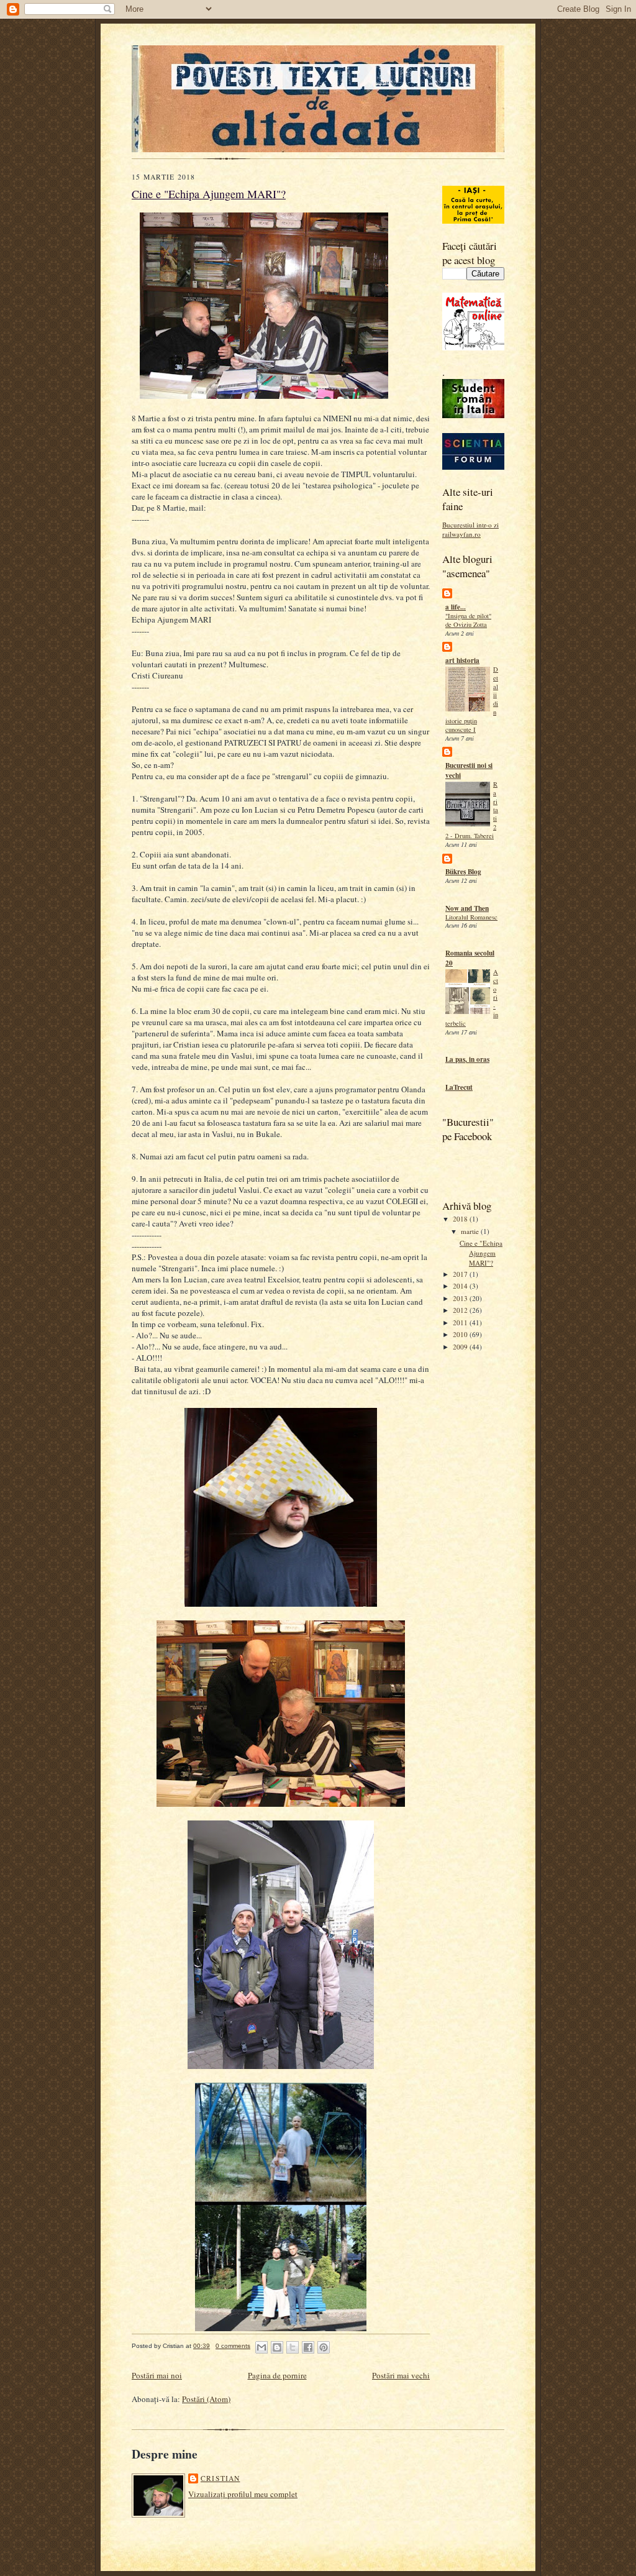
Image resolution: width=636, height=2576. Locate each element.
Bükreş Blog (463, 872)
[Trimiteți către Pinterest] (324, 2347)
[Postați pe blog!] (277, 2347)
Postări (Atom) (206, 2399)
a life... (456, 607)
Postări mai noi (157, 2375)
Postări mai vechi (401, 2375)
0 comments (233, 2346)
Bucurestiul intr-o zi (470, 525)
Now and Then (467, 908)
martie (471, 1231)
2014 (461, 1286)
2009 (461, 1347)
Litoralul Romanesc (471, 917)
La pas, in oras (467, 1059)
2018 (461, 1219)
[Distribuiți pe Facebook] (308, 2347)
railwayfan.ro (461, 534)
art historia (462, 660)
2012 (461, 1310)
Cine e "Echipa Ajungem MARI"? (481, 1253)
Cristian (220, 2478)
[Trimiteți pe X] (293, 2347)
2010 (461, 1334)
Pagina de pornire (277, 2375)
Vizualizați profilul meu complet (243, 2494)
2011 (461, 1322)
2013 (461, 1298)
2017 (461, 1274)
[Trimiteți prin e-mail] (261, 2347)
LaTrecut (459, 1087)
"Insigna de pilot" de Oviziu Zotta (468, 620)
